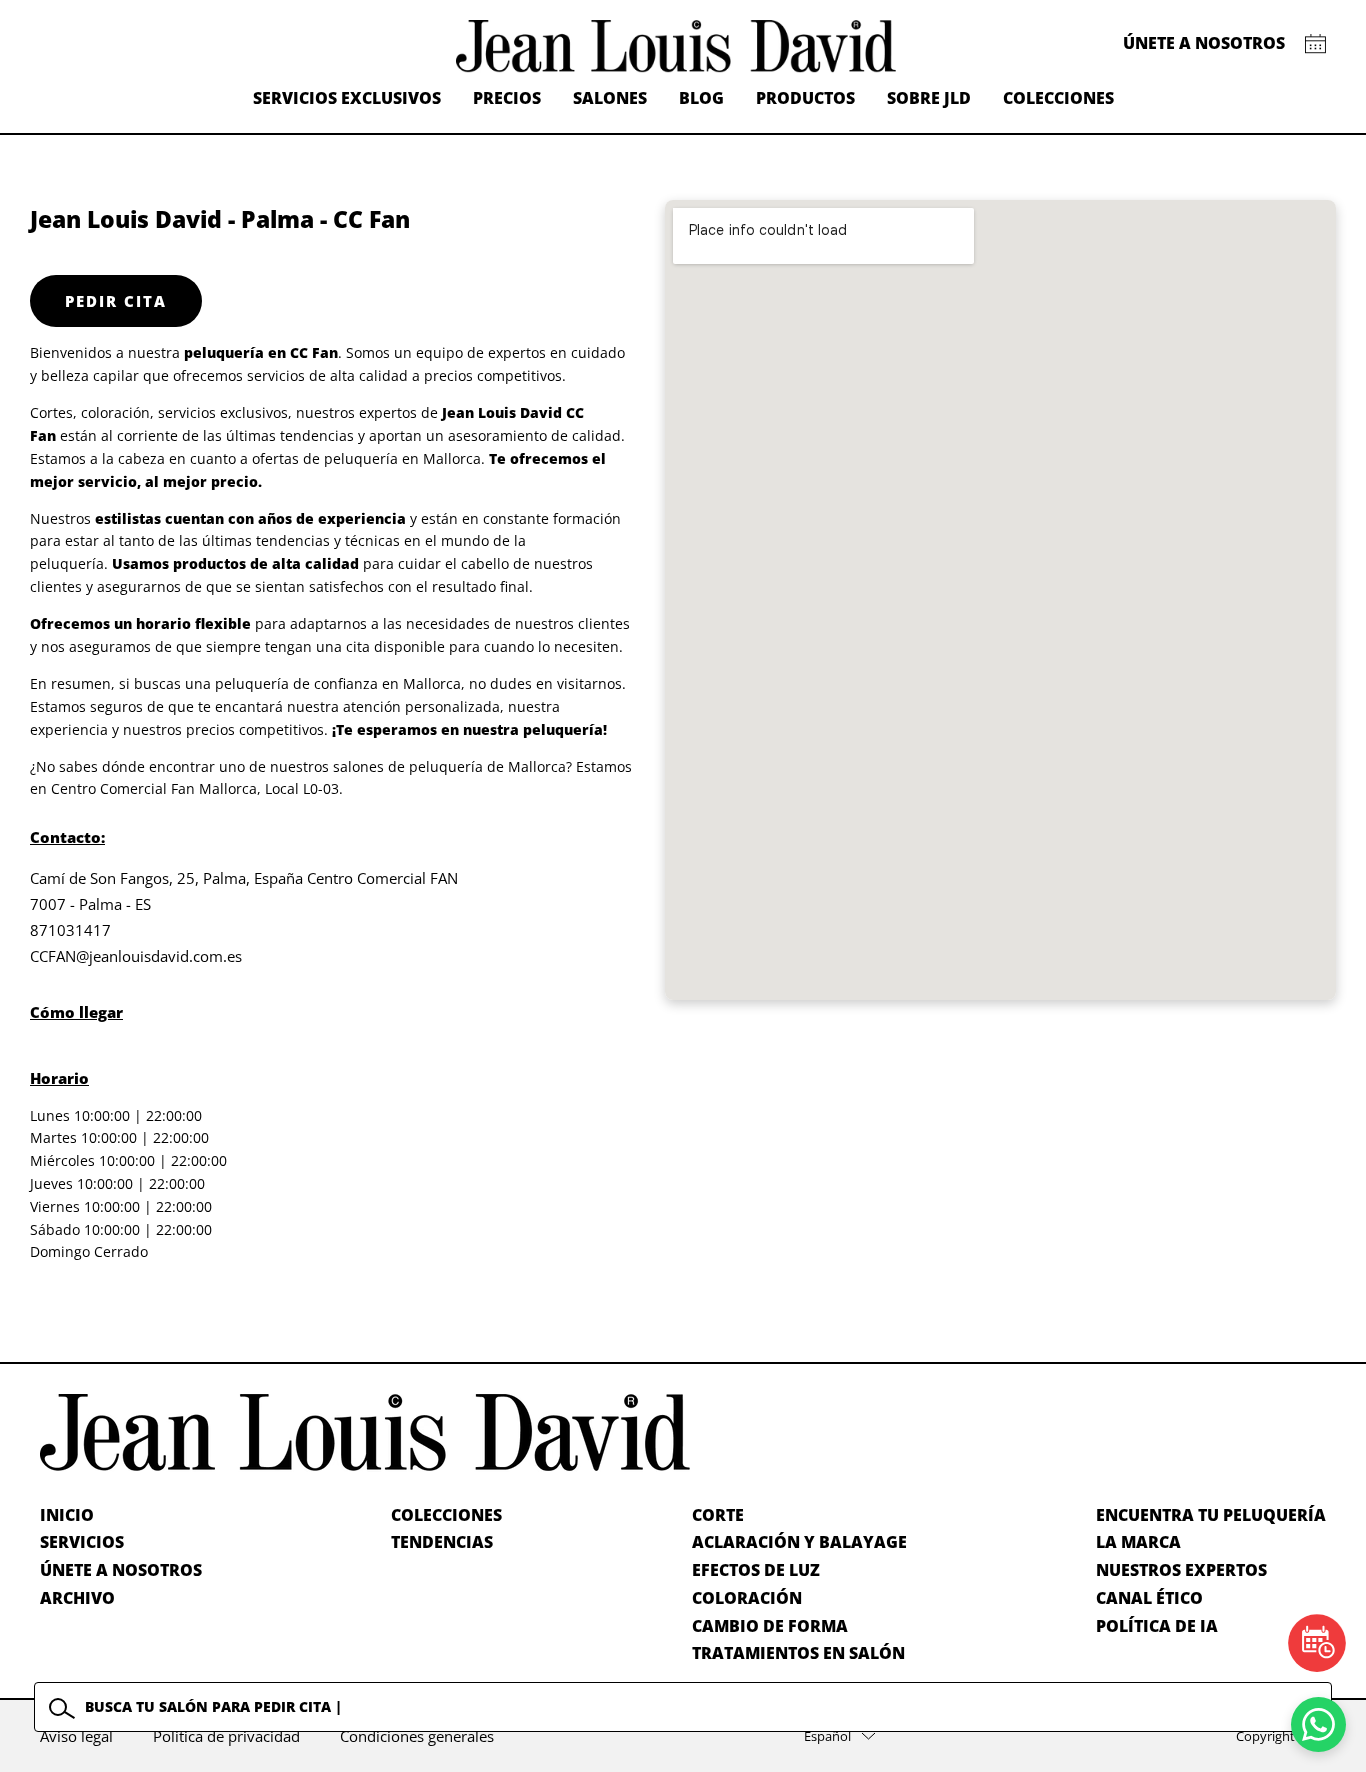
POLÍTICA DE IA (1157, 1626)
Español (827, 1736)
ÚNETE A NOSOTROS (121, 1570)
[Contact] (1315, 44)
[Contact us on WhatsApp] (1318, 1724)
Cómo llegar (76, 1012)
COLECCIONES (446, 1515)
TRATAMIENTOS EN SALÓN (798, 1653)
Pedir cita (116, 301)
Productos (805, 98)
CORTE (718, 1515)
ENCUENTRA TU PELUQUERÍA (1211, 1515)
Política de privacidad (226, 1736)
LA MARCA (1138, 1542)
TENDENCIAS (442, 1542)
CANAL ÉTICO (1149, 1598)
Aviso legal (76, 1736)
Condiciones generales (417, 1736)
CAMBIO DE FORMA (770, 1626)
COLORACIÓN (747, 1598)
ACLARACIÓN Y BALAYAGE (799, 1542)
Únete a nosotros (1204, 43)
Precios (507, 98)
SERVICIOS (82, 1542)
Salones (610, 98)
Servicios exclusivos (347, 98)
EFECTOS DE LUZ (756, 1570)
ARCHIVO (77, 1598)
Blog (701, 98)
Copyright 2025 (1281, 1736)
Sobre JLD (929, 98)
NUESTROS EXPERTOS (1181, 1570)
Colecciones (1058, 98)
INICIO (67, 1515)
